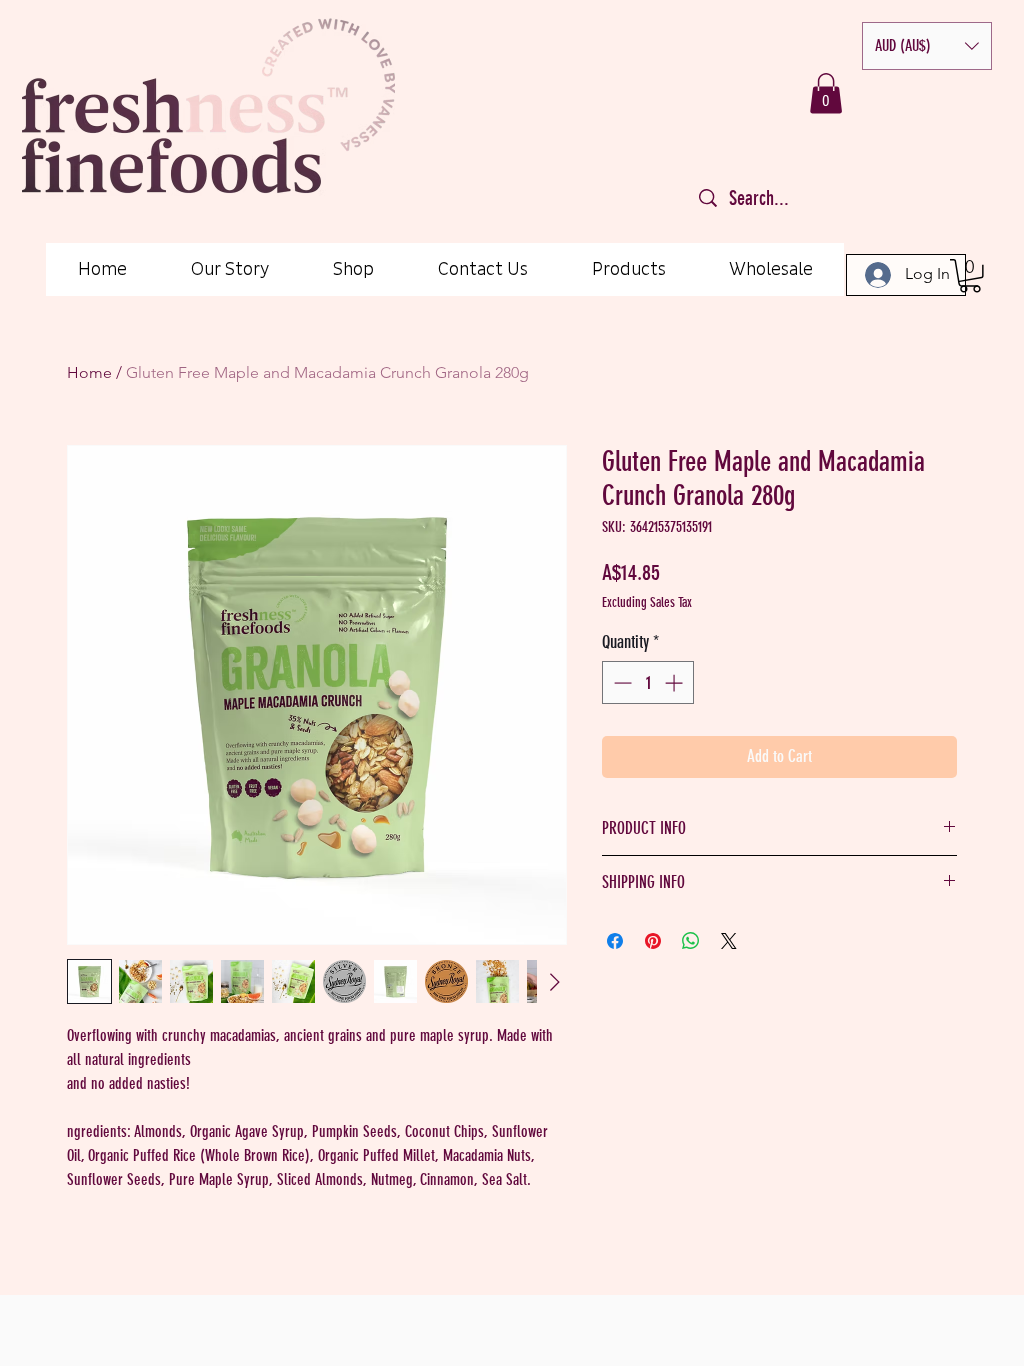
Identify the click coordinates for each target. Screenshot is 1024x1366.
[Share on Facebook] (615, 941)
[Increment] (675, 682)
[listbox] (927, 46)
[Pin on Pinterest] (653, 941)
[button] (927, 46)
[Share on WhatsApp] (691, 941)
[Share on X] (729, 941)
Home (89, 372)
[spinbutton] (648, 682)
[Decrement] (620, 682)
